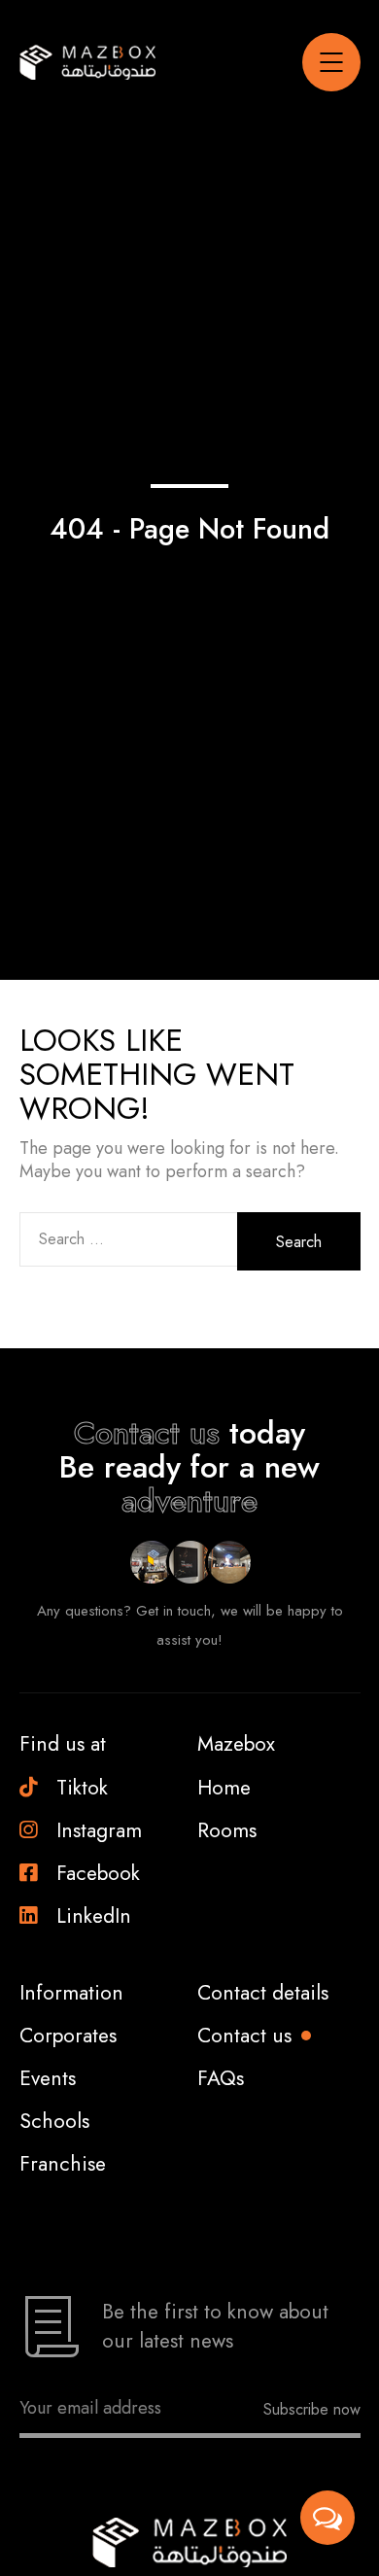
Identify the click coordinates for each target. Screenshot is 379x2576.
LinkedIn (94, 1916)
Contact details (263, 1993)
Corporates (68, 2036)
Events (48, 2078)
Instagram (99, 1830)
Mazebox (236, 1744)
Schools (54, 2121)
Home (224, 1788)
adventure (189, 1501)
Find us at (63, 1744)
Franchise (63, 2164)
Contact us (147, 1433)
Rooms (227, 1830)
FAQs (221, 2078)
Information (71, 1993)
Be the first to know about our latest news (215, 2326)
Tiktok (82, 1788)
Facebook (98, 1873)
